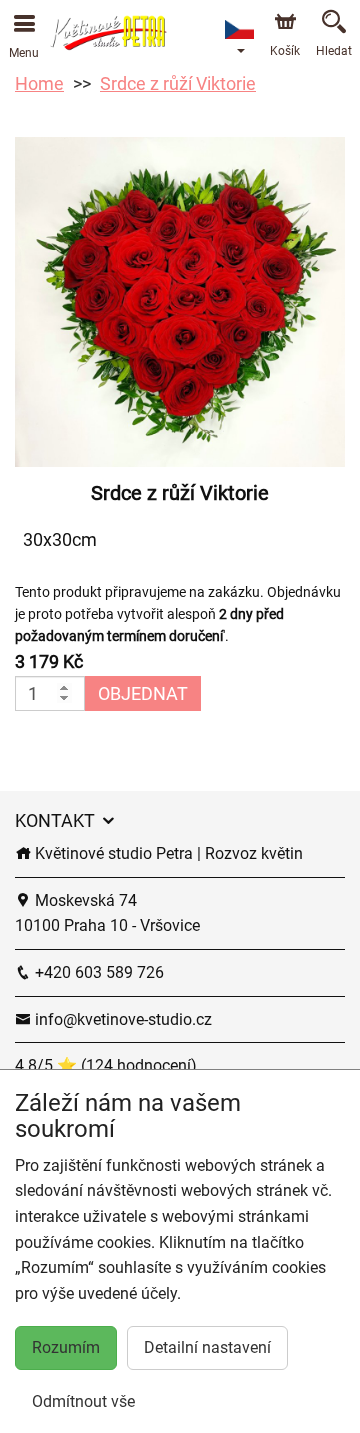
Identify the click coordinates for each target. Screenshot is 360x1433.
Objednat (143, 693)
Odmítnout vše (83, 1401)
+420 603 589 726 (97, 972)
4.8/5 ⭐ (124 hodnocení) (106, 1065)
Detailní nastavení (207, 1347)
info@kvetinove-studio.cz (121, 1019)
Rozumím (66, 1347)
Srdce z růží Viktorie (178, 83)
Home (39, 83)
